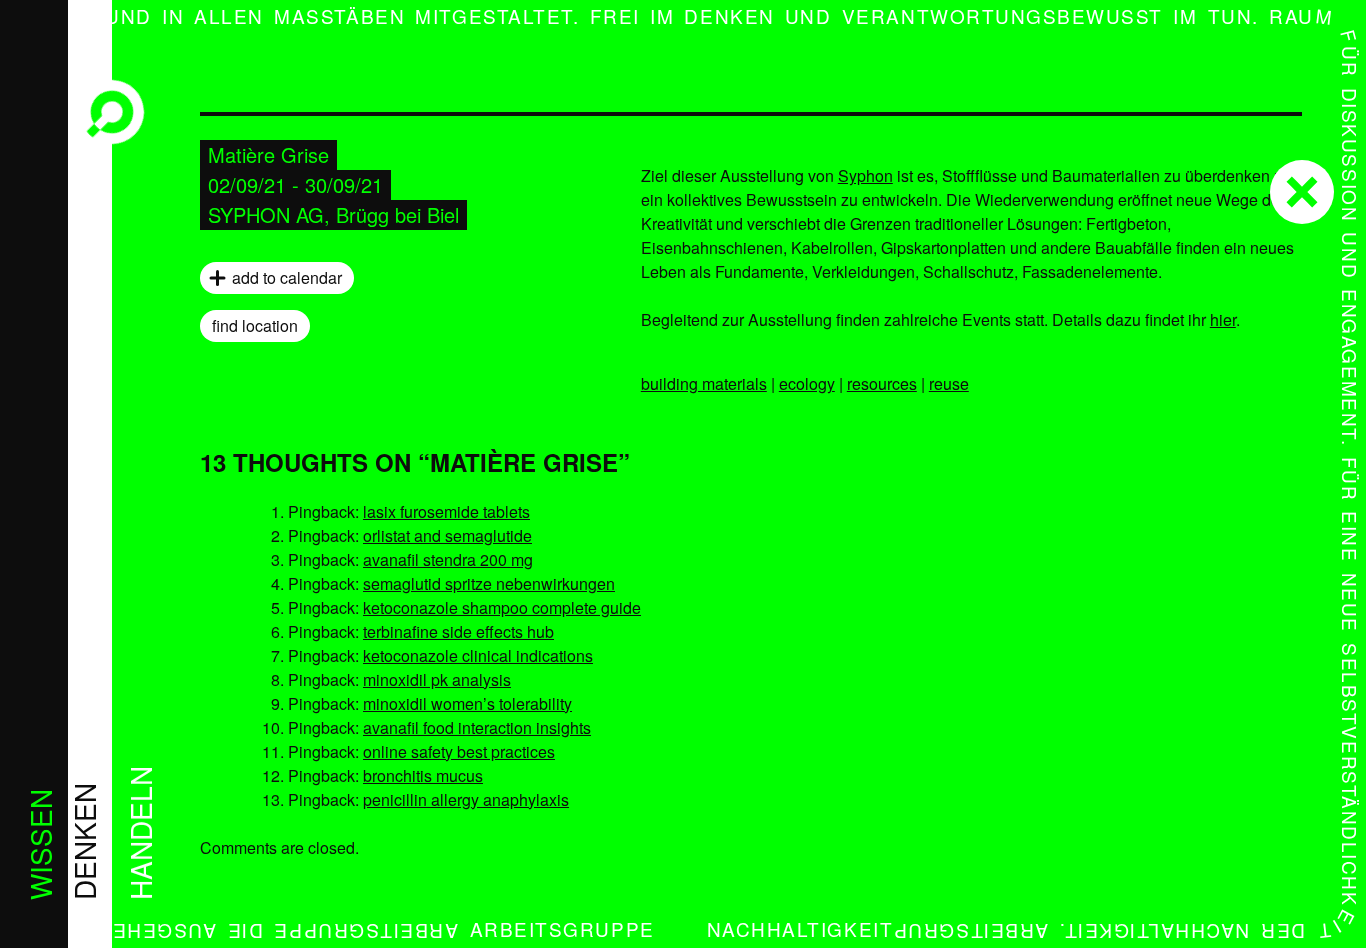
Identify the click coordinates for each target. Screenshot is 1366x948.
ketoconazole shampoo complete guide (502, 607)
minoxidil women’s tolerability (467, 703)
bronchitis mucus (423, 775)
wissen (40, 844)
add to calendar (287, 277)
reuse (949, 383)
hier (1223, 319)
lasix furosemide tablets (446, 511)
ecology (807, 383)
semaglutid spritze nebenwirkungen (489, 583)
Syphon (865, 175)
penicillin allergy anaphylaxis (466, 799)
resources (882, 383)
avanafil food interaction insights (477, 727)
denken (84, 841)
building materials (704, 383)
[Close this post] (1302, 192)
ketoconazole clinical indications (478, 655)
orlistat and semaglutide (447, 535)
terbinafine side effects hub (458, 631)
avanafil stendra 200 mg (448, 559)
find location (255, 325)
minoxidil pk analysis (437, 679)
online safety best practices (459, 751)
